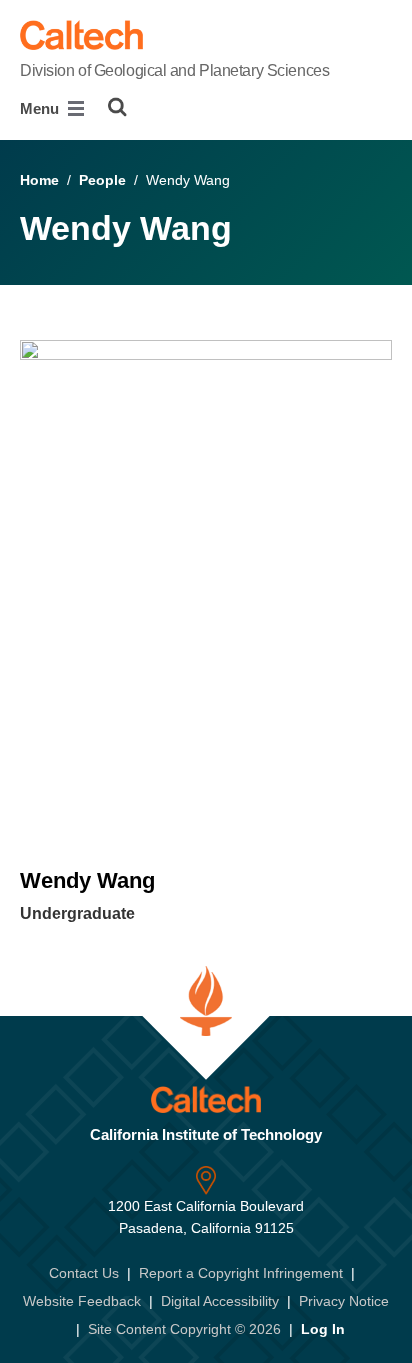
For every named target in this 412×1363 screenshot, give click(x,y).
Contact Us (84, 1273)
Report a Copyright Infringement (241, 1273)
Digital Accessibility (220, 1301)
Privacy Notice (344, 1301)
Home (39, 180)
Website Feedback (82, 1301)
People (102, 180)
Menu (41, 108)
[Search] (117, 107)
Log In (323, 1329)
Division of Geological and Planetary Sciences (174, 70)
